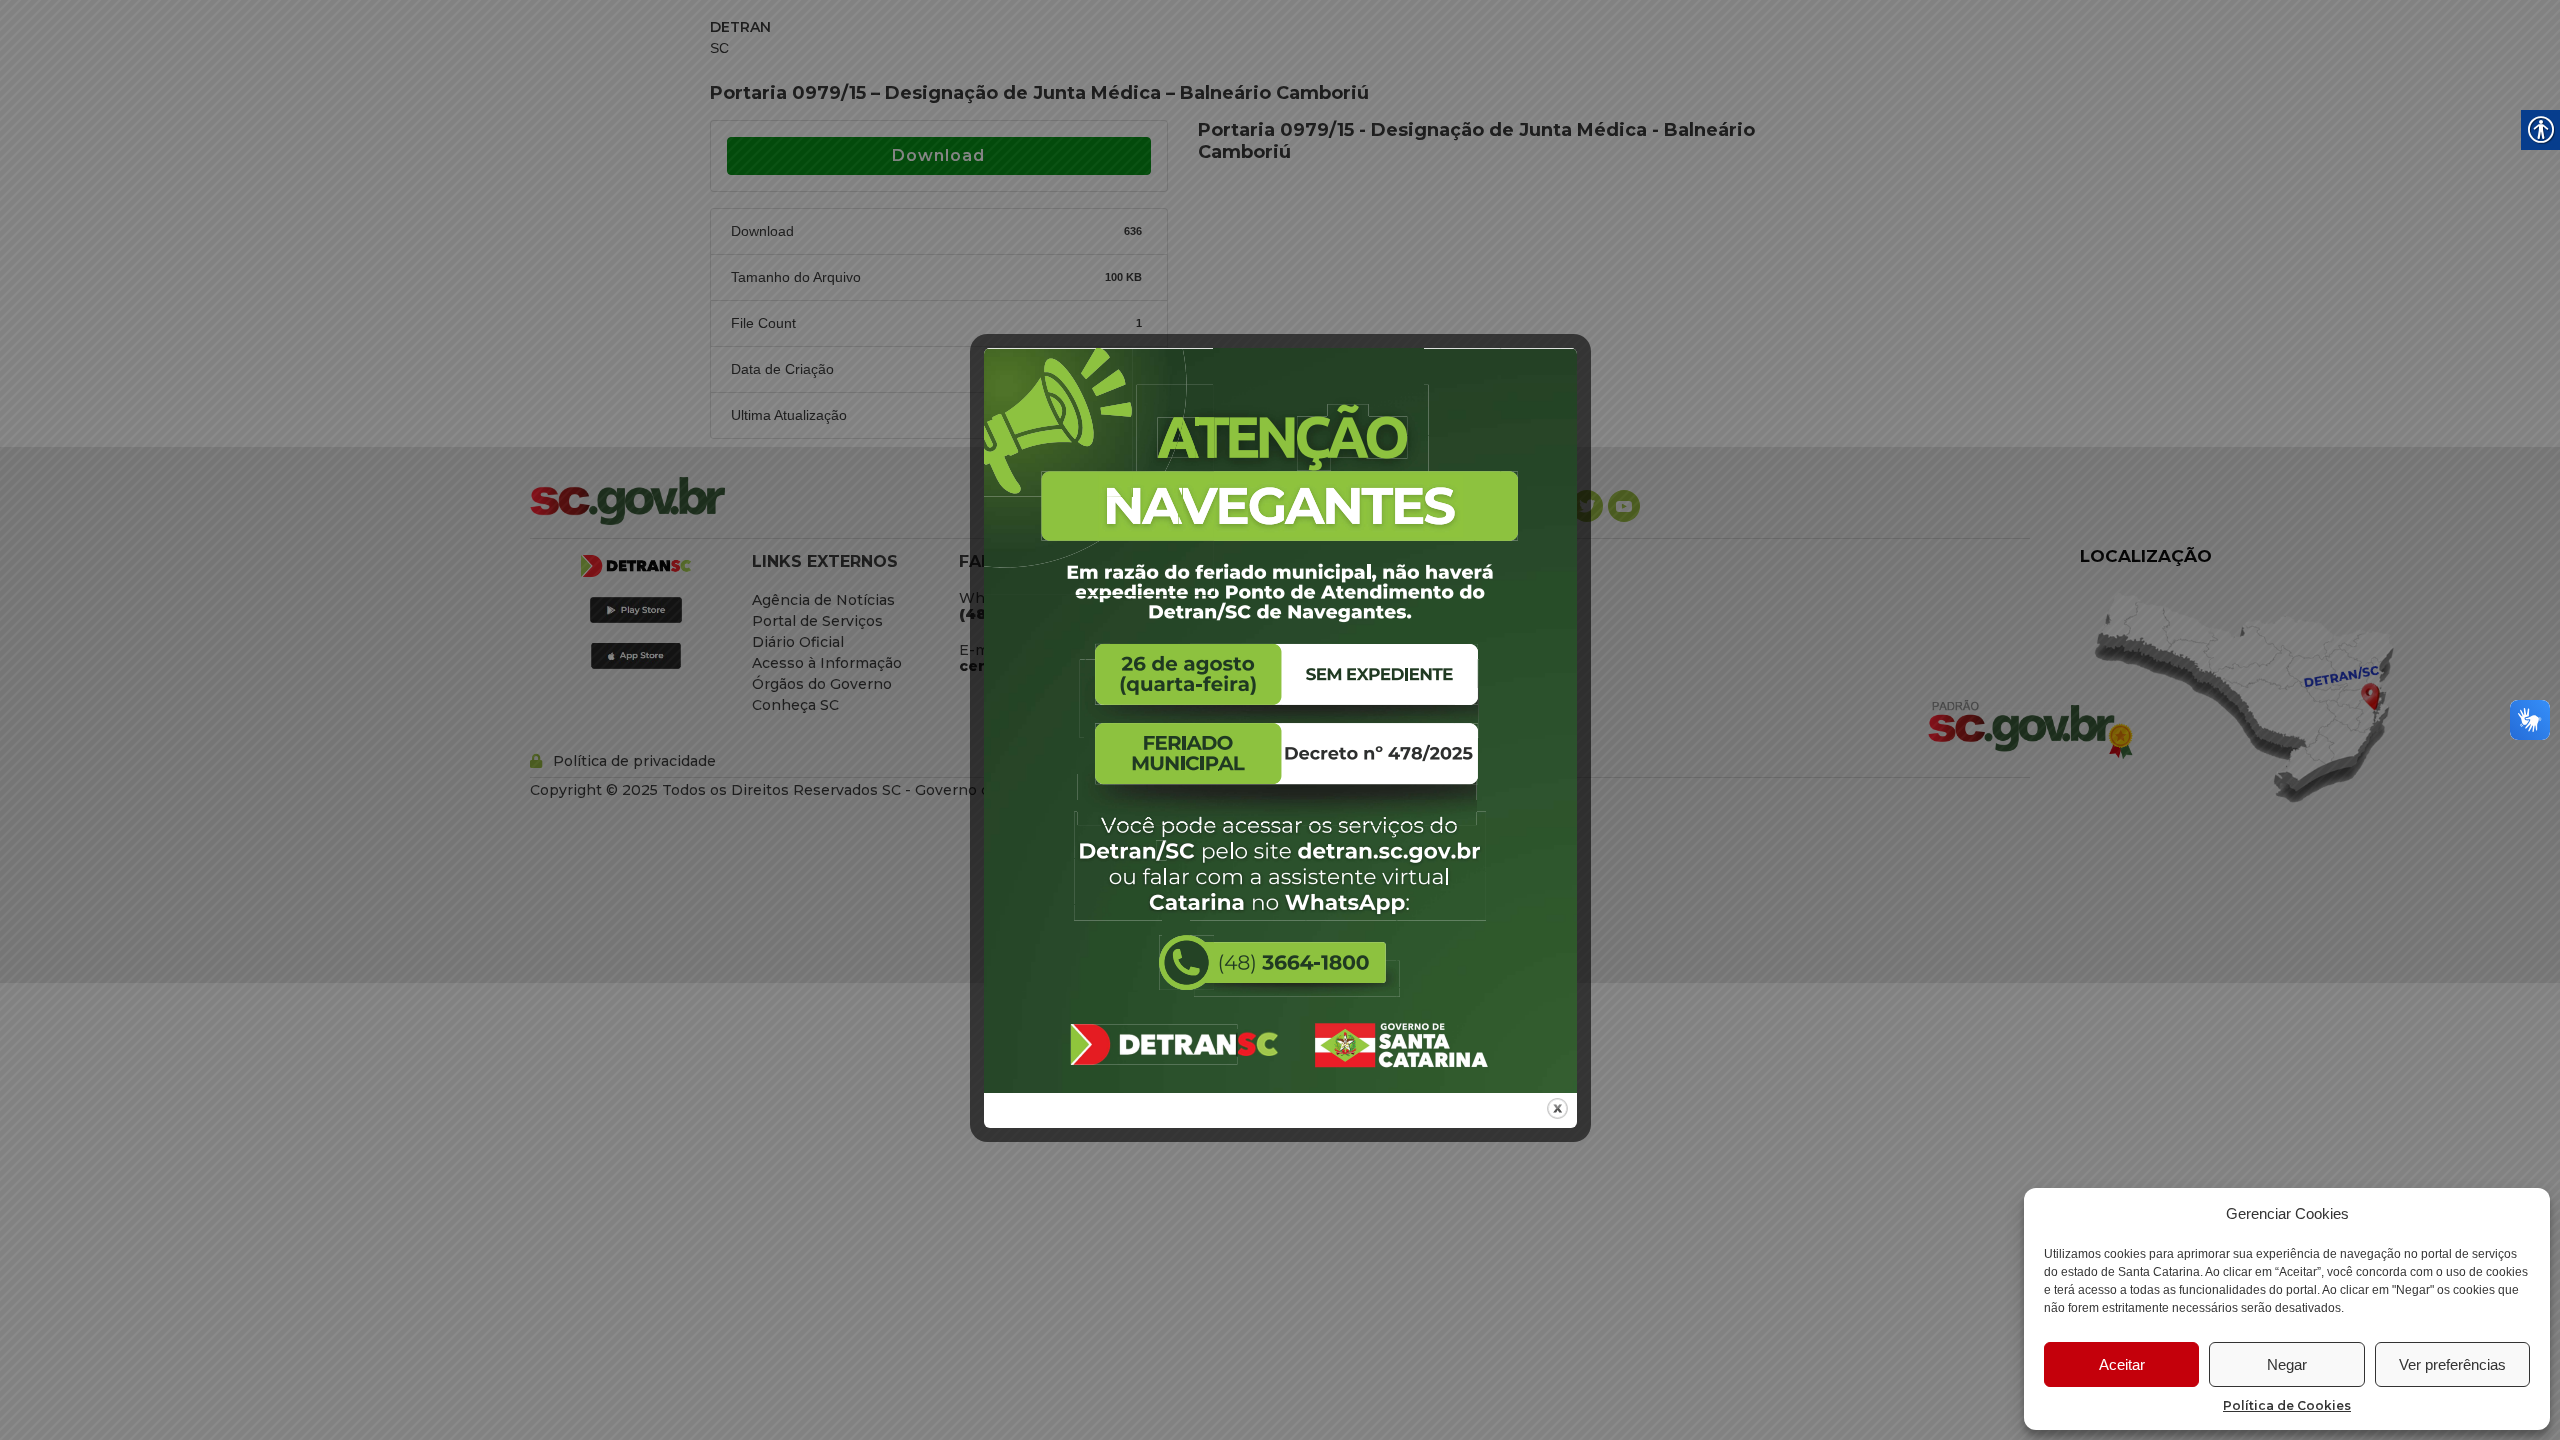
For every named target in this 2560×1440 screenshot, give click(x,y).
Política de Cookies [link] (2287, 1405)
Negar (2287, 1364)
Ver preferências (2452, 1364)
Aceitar (2122, 1364)
